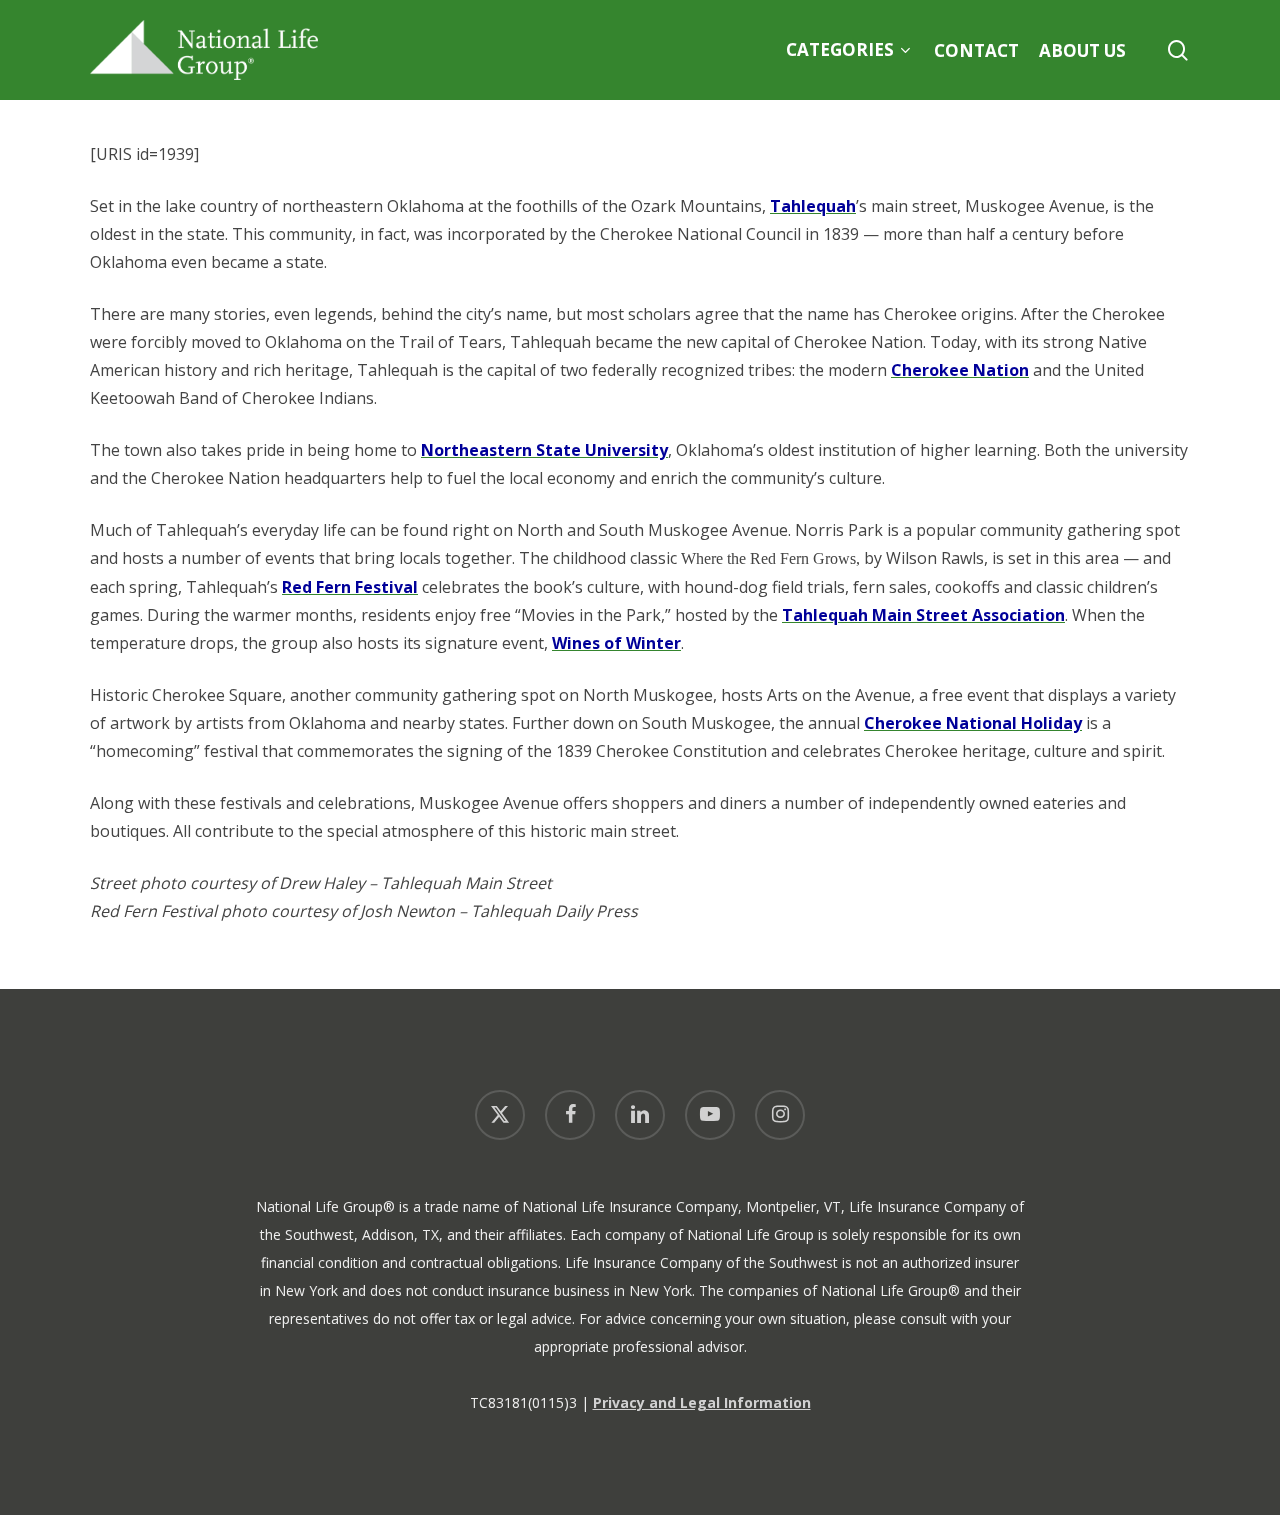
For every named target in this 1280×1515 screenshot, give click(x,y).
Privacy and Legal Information (702, 1402)
